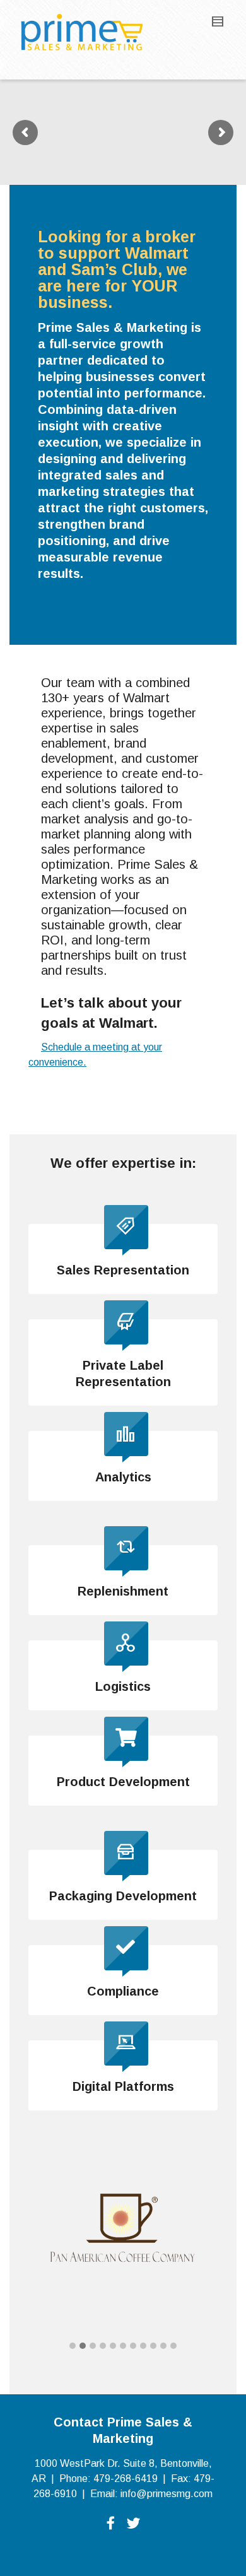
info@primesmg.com (167, 2494)
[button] (73, 2346)
